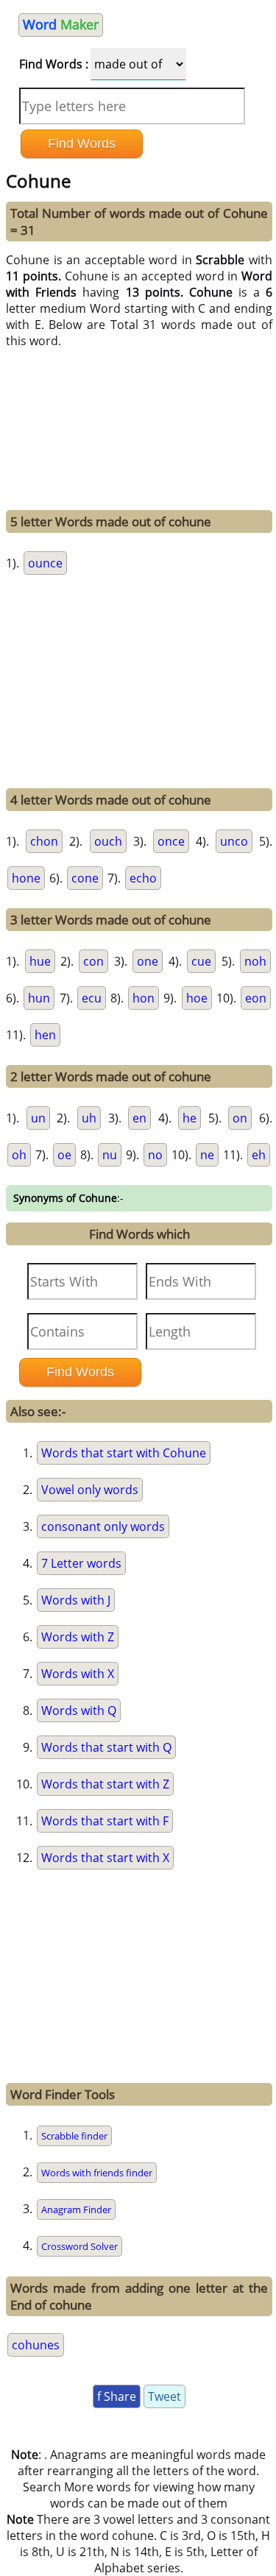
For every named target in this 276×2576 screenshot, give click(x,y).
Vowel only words (90, 1490)
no (155, 1155)
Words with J (76, 1600)
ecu (92, 998)
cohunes (36, 2345)
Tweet (164, 2396)
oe (64, 1155)
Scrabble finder (74, 2136)
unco (234, 841)
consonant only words (103, 1526)
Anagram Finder (76, 2209)
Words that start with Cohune (124, 1453)
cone (85, 878)
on (240, 1118)
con (93, 961)
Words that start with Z (105, 1784)
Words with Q (79, 1710)
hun (39, 998)
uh (89, 1118)
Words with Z (78, 1637)
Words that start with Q (106, 1747)
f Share (117, 2396)
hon (144, 998)
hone (26, 878)
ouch (108, 841)
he (190, 1118)
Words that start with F (105, 1821)
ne (207, 1155)
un (38, 1118)
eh (259, 1155)
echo (143, 878)
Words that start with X (105, 1858)
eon (256, 998)
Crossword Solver (79, 2246)
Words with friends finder (97, 2173)
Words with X (78, 1674)
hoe (197, 998)
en (139, 1118)
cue (201, 961)
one (148, 961)
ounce (45, 563)
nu (110, 1155)
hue (40, 961)
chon (44, 841)
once (171, 841)
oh (19, 1155)
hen (45, 1035)
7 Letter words (81, 1563)
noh (255, 961)
